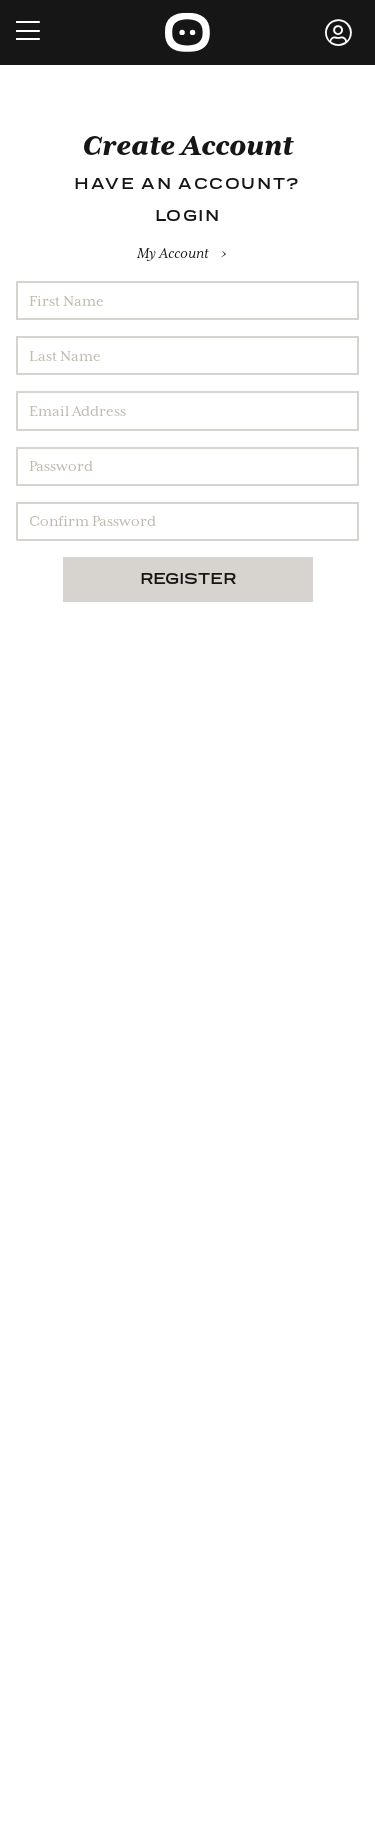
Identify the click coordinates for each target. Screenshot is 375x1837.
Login (188, 217)
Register (188, 580)
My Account (173, 253)
